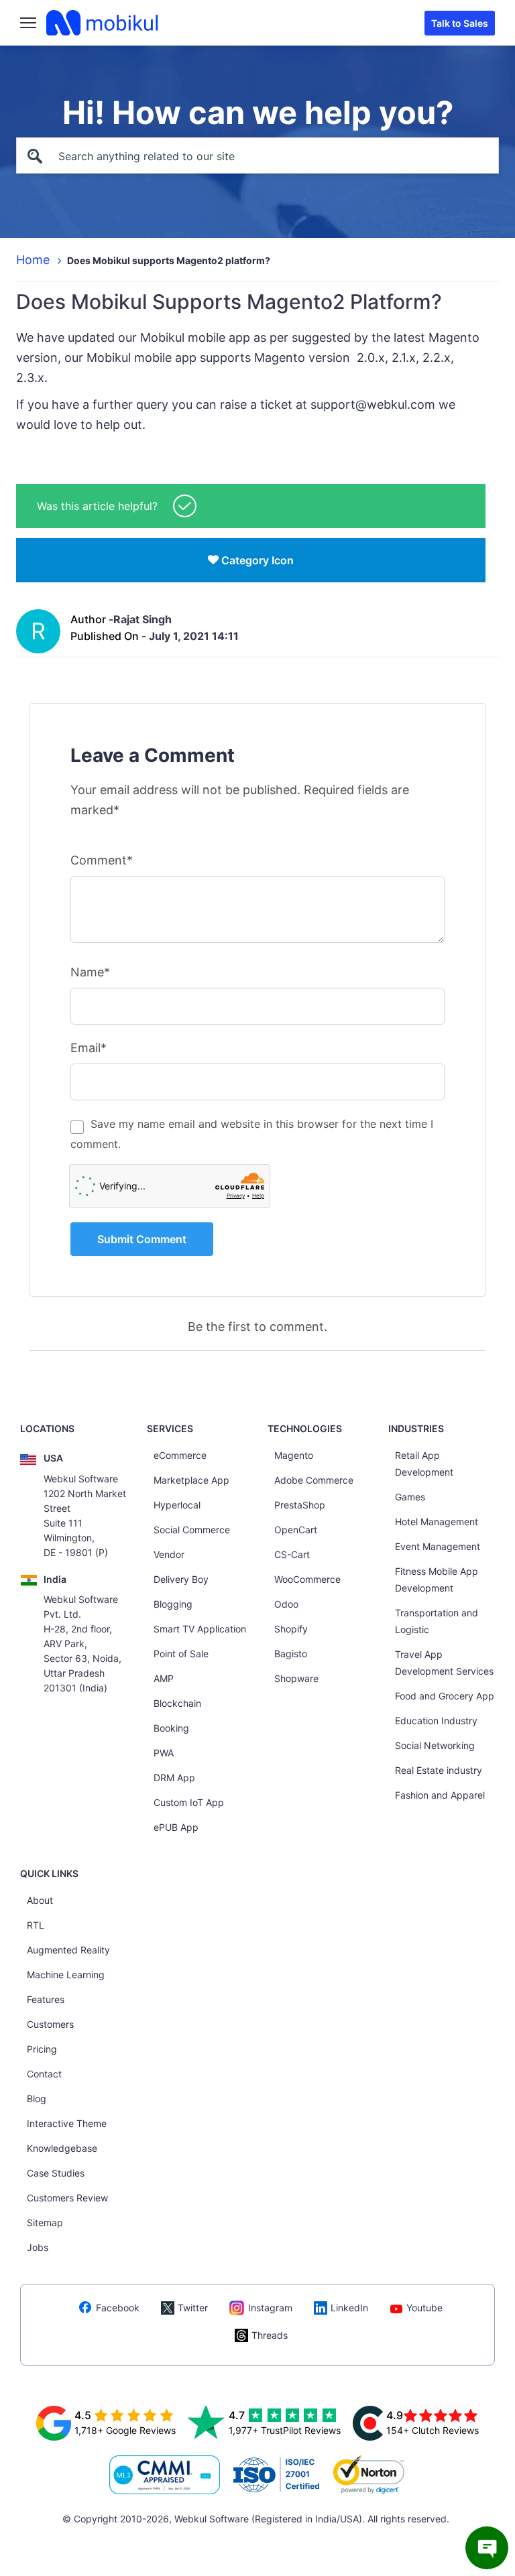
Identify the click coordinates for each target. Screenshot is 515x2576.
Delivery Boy (181, 1579)
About (40, 1900)
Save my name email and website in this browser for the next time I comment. (252, 1134)
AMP (164, 1678)
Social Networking (435, 1745)
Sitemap (45, 2223)
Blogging (173, 1604)
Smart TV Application (200, 1629)
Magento (294, 1455)
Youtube (424, 2308)
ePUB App (176, 1827)
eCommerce (180, 1455)
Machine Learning (66, 1975)
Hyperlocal (177, 1505)
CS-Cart (292, 1554)
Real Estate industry (439, 1770)
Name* (90, 972)
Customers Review (67, 2198)
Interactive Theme (67, 2123)
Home (33, 260)
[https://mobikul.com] (103, 23)
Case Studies (56, 2173)
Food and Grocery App (445, 1696)
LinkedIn (349, 2308)
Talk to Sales (460, 23)
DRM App (174, 1778)
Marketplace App (191, 1480)
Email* (89, 1048)
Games (410, 1497)
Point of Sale (181, 1654)
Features (46, 1999)
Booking (171, 1728)
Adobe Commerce (314, 1480)
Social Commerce (192, 1530)
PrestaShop (300, 1505)
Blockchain (177, 1703)
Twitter (193, 2308)
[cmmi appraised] (165, 2475)
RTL (36, 1925)
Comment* (102, 860)
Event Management (438, 1546)
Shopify (291, 1629)
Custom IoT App (189, 1802)
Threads (270, 2335)
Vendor (169, 1554)
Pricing (42, 2049)
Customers (50, 2024)
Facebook (118, 2308)
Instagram (270, 2308)
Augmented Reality (68, 1950)
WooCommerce (307, 1579)
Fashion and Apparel (440, 1795)
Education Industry (436, 1721)
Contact (44, 2074)
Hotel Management (437, 1522)
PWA (164, 1753)
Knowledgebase (62, 2148)
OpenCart (296, 1530)
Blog (37, 2099)
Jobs (38, 2247)
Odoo (286, 1604)
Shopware (296, 1678)
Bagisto (291, 1654)
